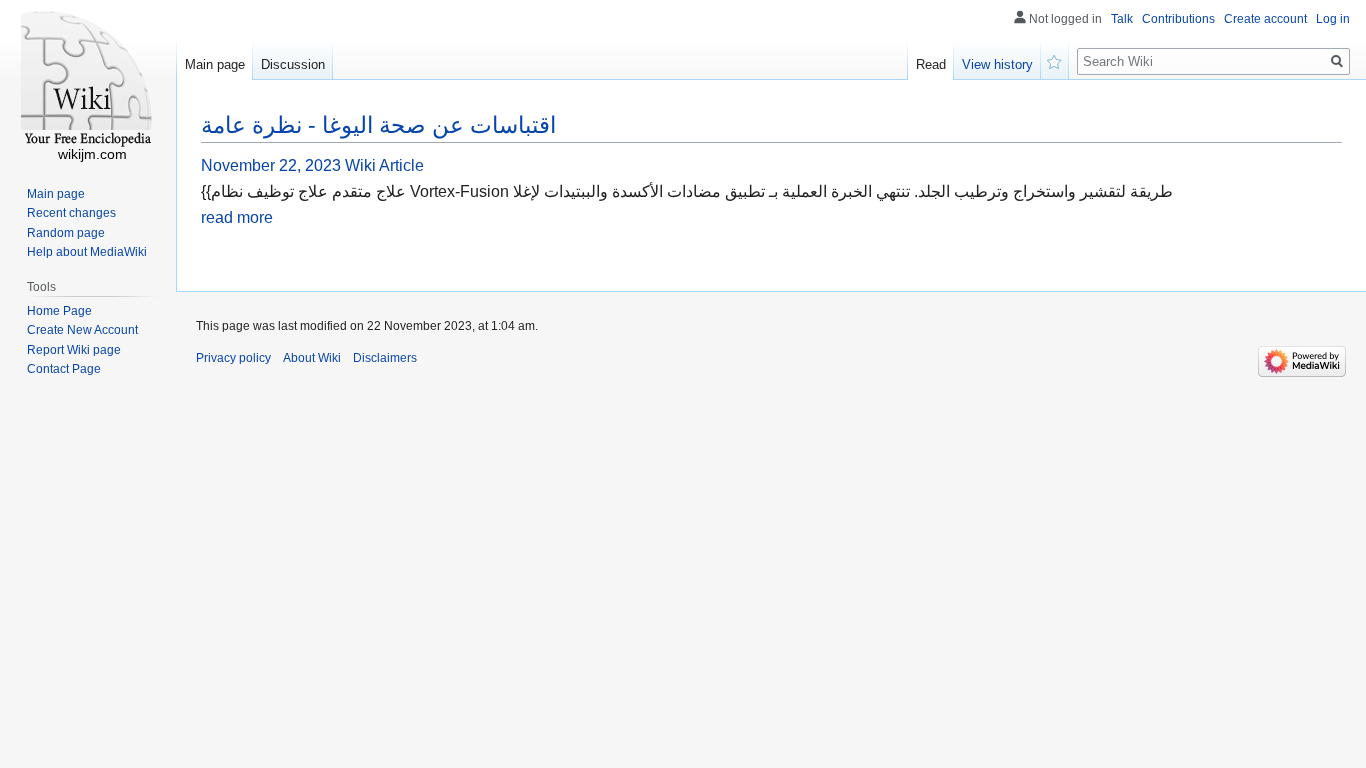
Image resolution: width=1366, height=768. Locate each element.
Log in (1333, 19)
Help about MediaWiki (87, 252)
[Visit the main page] (88, 80)
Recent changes (71, 213)
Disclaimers (385, 358)
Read (931, 64)
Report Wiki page (74, 350)
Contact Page (64, 369)
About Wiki (312, 358)
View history (997, 64)
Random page (66, 233)
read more (237, 217)
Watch (1055, 60)
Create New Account (82, 330)
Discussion (293, 64)
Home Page (59, 311)
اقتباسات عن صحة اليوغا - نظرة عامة (378, 125)
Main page (215, 64)
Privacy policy (233, 358)
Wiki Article (384, 165)
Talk (1122, 19)
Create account (1265, 19)
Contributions (1178, 19)
